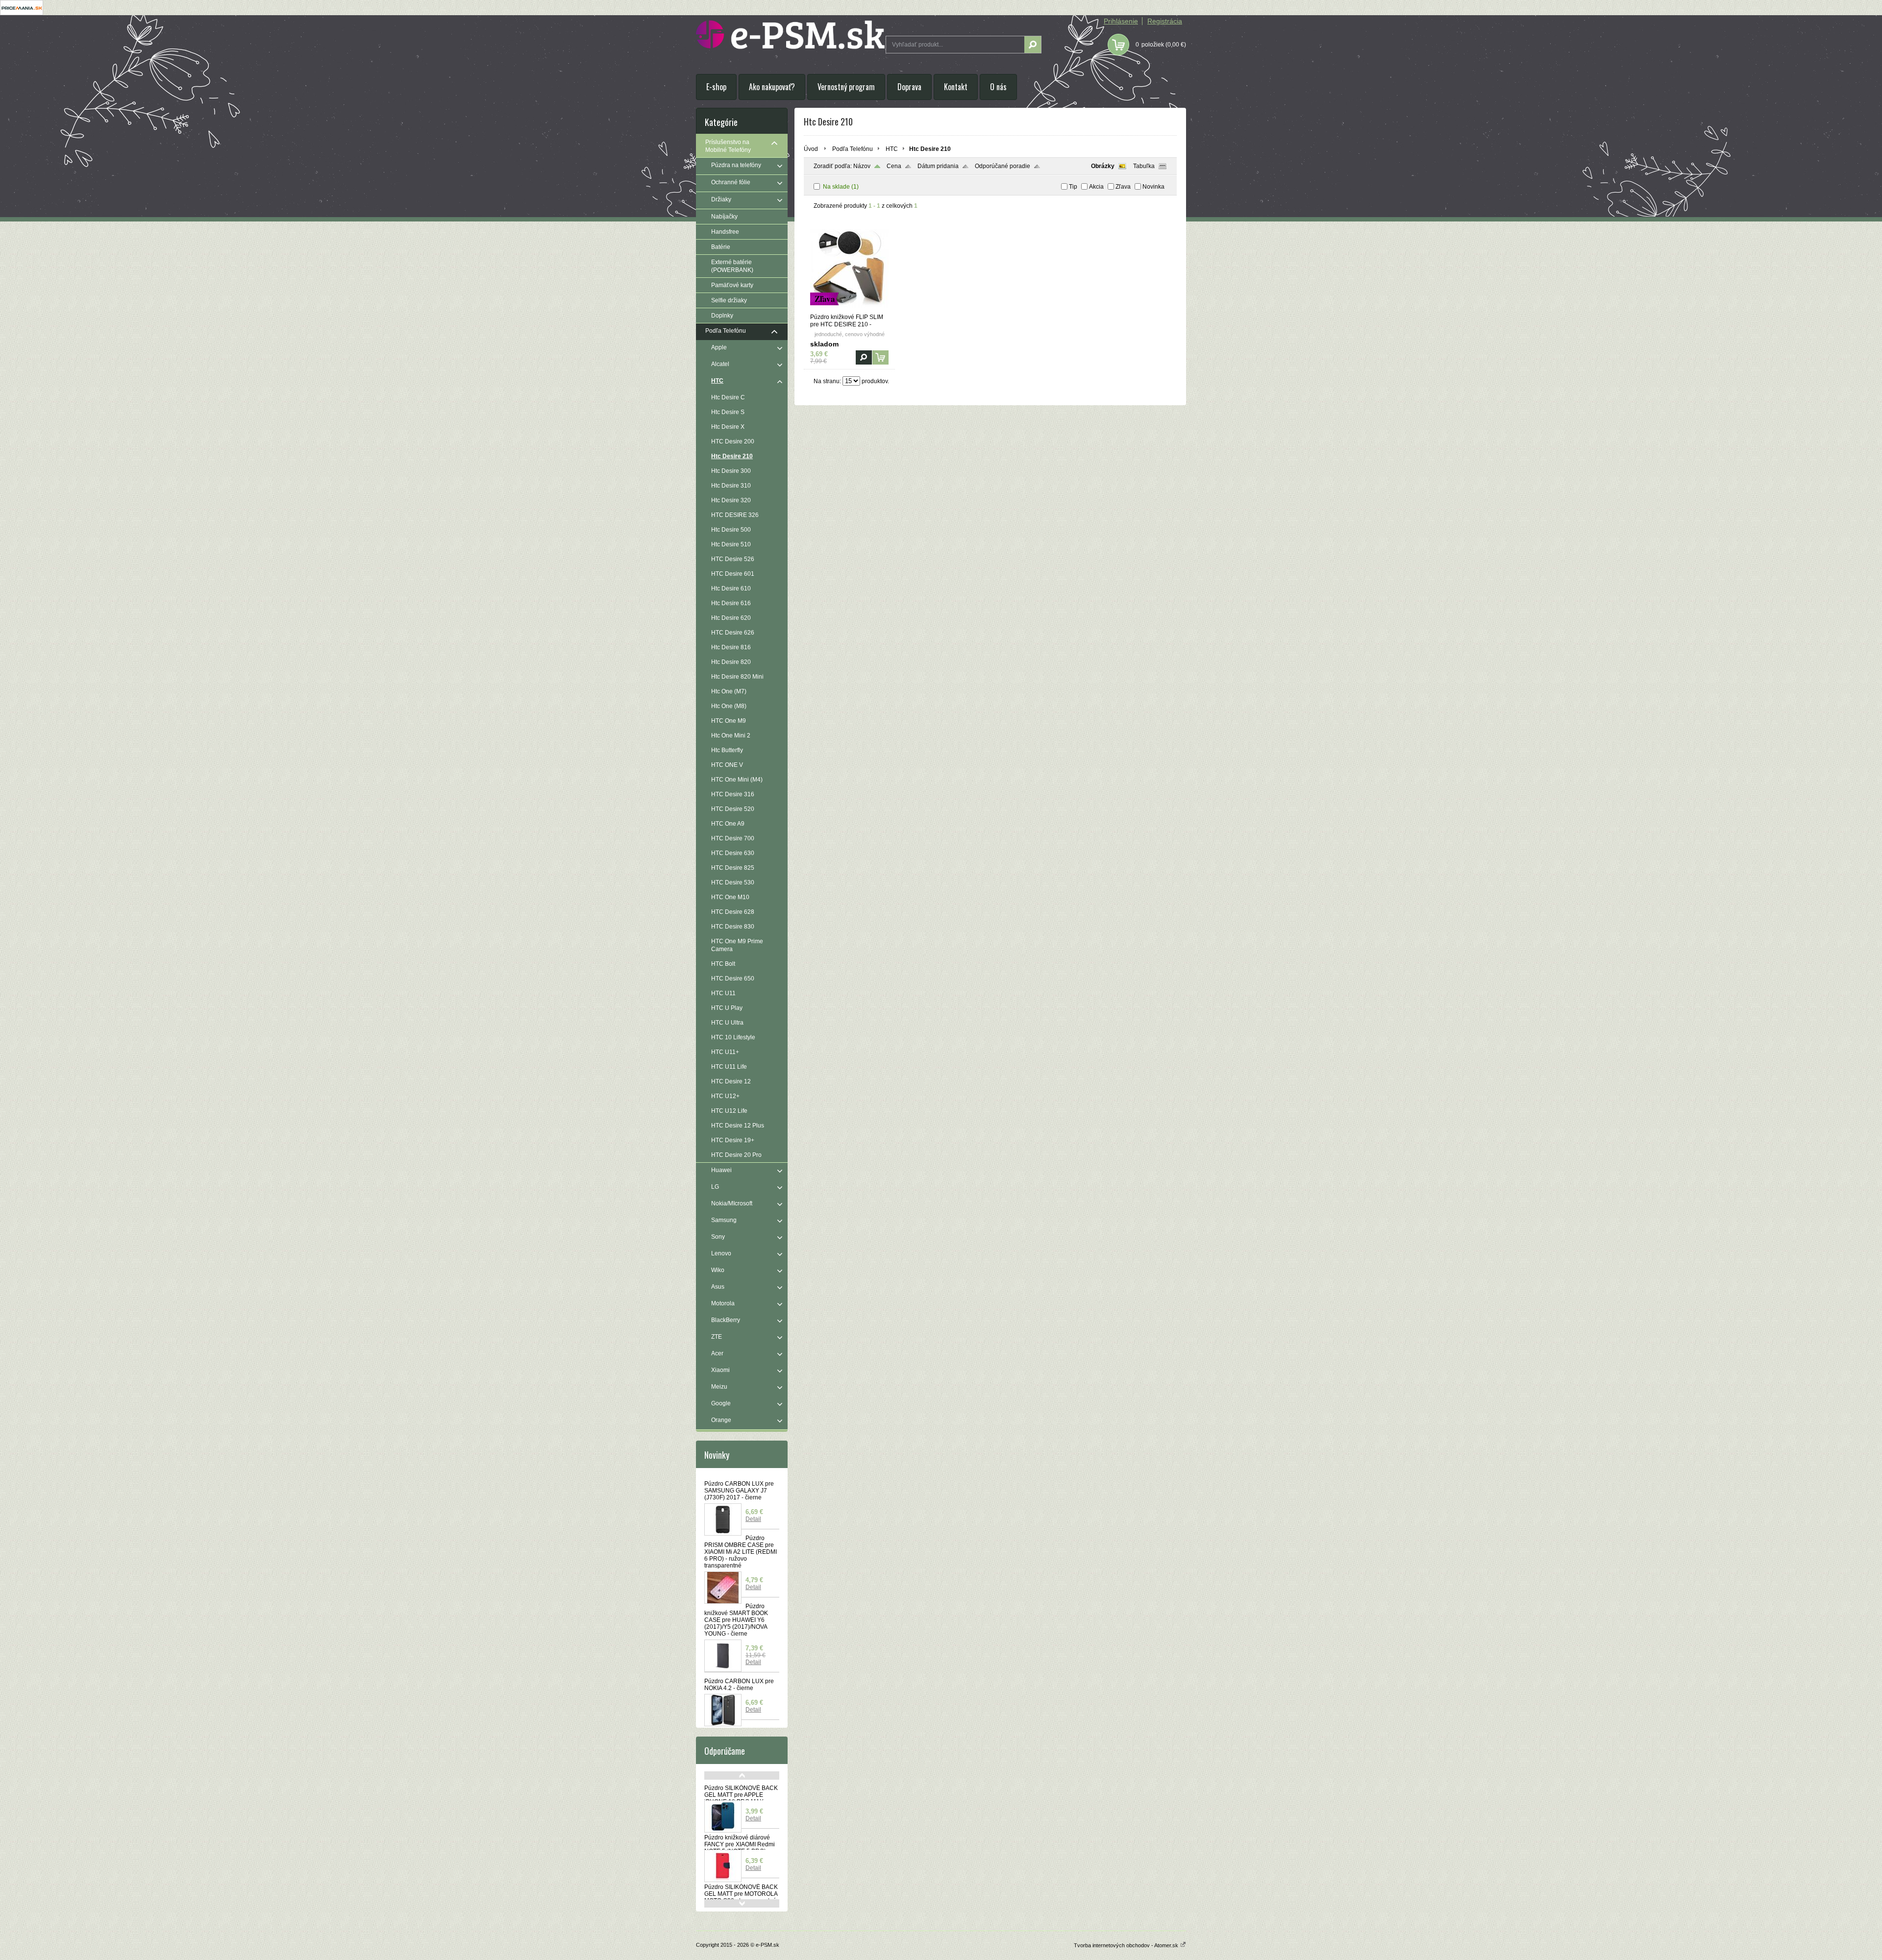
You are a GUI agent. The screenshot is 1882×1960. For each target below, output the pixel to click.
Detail (753, 1519)
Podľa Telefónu (853, 149)
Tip (1073, 187)
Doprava (909, 87)
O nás (998, 87)
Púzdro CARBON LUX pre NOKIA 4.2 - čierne (739, 1685)
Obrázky (1103, 166)
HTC (892, 149)
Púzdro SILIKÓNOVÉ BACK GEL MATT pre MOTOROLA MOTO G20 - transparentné (741, 1894)
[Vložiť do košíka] (880, 357)
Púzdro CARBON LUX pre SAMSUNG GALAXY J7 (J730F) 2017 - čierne (739, 1491)
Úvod (811, 149)
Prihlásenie (1121, 21)
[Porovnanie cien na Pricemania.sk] (22, 13)
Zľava (1123, 187)
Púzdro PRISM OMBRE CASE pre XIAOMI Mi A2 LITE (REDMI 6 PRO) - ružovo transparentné (741, 1552)
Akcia (1096, 187)
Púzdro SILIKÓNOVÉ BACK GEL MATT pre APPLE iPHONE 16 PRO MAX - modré (741, 1798)
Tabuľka (1144, 166)
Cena (894, 166)
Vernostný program (846, 87)
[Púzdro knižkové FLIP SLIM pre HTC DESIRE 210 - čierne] (849, 309)
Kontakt (956, 87)
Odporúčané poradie (1003, 166)
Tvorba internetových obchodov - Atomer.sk (1127, 1945)
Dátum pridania (938, 166)
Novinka (1153, 187)
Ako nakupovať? (772, 87)
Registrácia (1165, 21)
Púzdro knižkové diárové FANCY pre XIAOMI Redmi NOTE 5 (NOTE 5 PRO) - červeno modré (740, 1848)
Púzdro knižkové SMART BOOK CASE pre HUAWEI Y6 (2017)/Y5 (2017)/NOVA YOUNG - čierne (736, 1620)
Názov (862, 166)
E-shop (716, 87)
